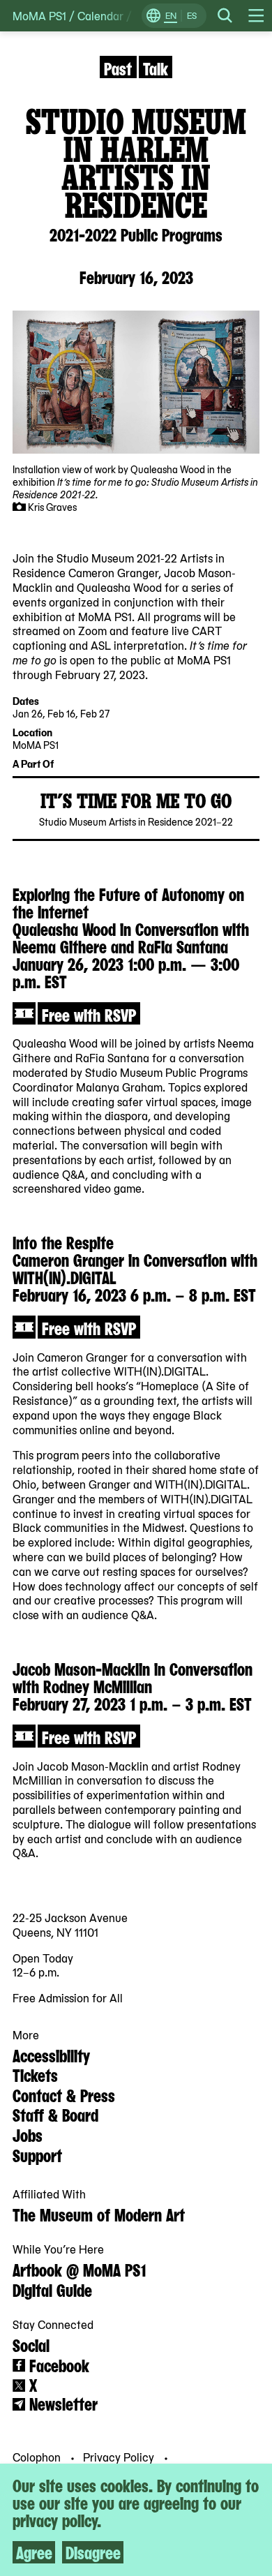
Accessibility (51, 2055)
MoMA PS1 (39, 16)
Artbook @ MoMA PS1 (79, 2269)
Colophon (38, 2457)
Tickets (35, 2074)
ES (192, 15)
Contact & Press (64, 2094)
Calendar (100, 16)
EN (171, 15)
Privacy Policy (120, 2457)
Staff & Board (55, 2114)
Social (31, 2344)
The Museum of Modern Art (99, 2214)
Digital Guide (52, 2289)
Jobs (28, 2134)
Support (37, 2154)
